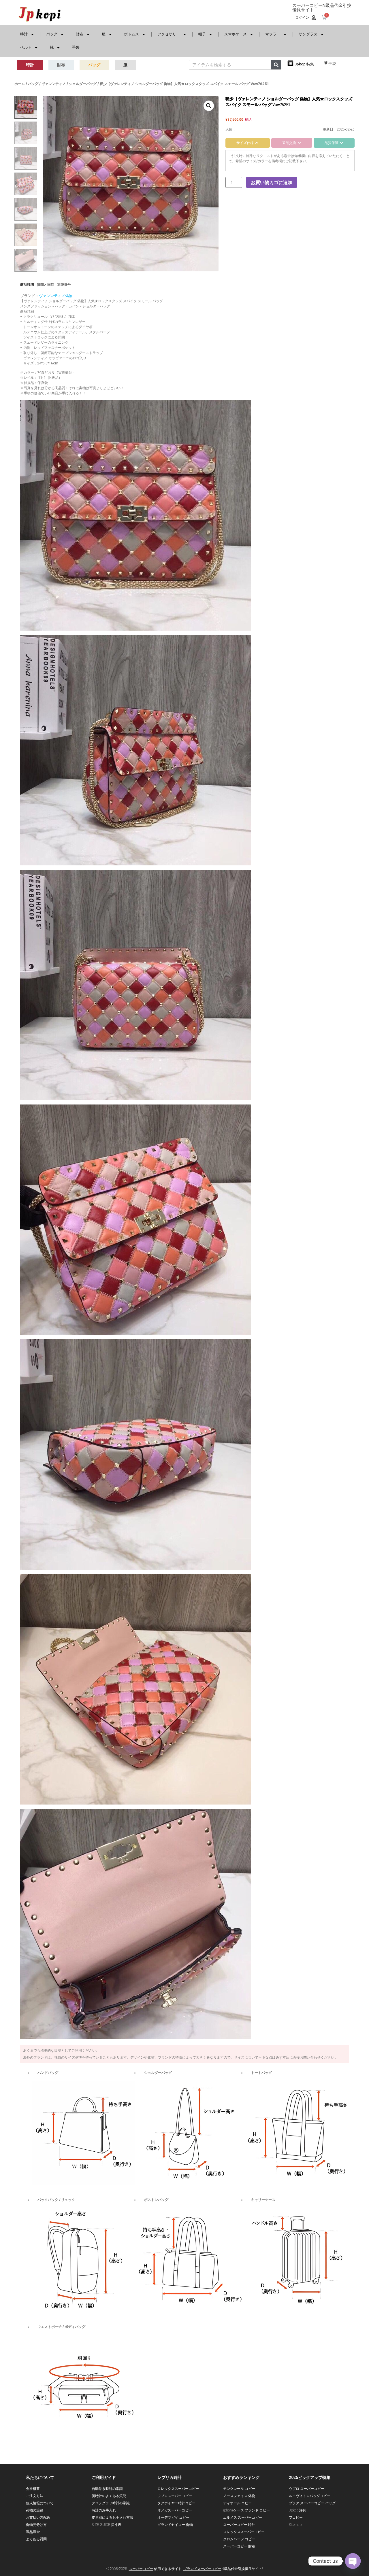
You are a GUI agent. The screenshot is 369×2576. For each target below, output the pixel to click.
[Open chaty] (353, 2561)
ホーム (20, 84)
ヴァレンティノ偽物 (56, 296)
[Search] (276, 65)
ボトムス (131, 34)
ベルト (26, 47)
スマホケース (236, 34)
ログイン (302, 18)
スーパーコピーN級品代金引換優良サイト (322, 8)
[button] (209, 106)
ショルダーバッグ (83, 84)
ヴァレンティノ (54, 84)
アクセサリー (169, 34)
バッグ (52, 34)
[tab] (248, 143)
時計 (24, 34)
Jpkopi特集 (304, 64)
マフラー (273, 34)
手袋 (76, 47)
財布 (80, 34)
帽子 (202, 34)
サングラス (308, 34)
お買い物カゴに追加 (272, 182)
